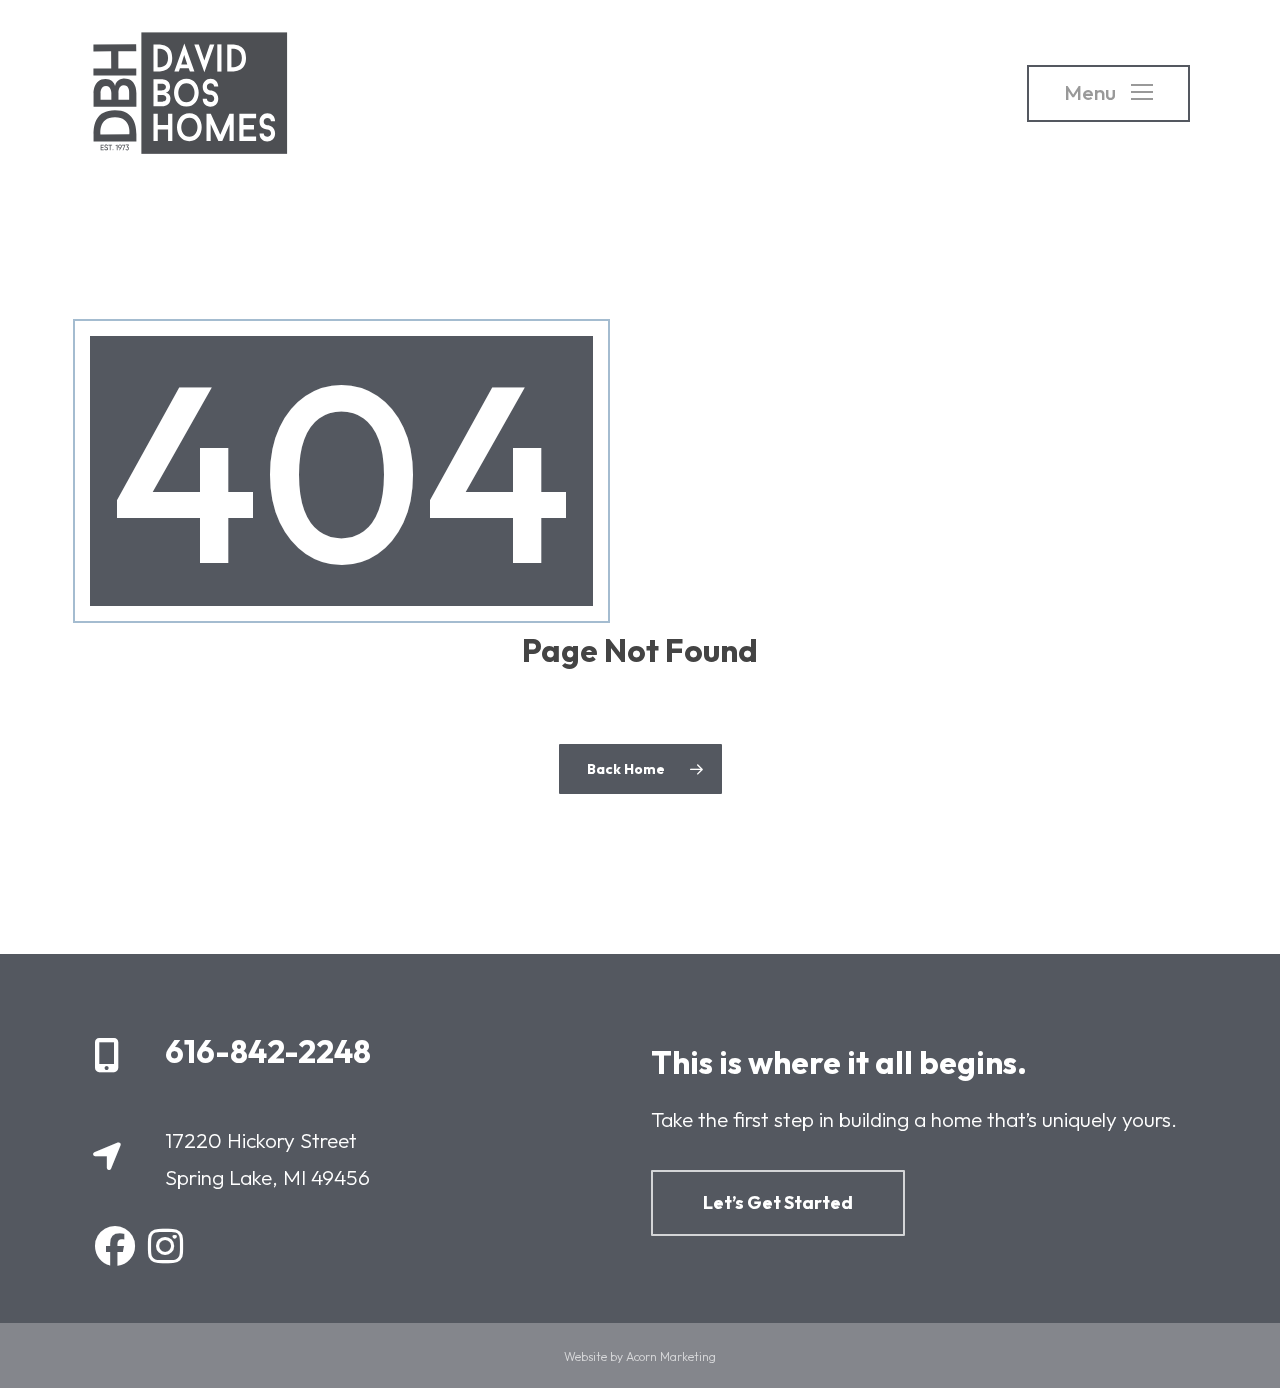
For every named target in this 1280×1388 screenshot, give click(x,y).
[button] (1108, 93)
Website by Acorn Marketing (640, 1356)
